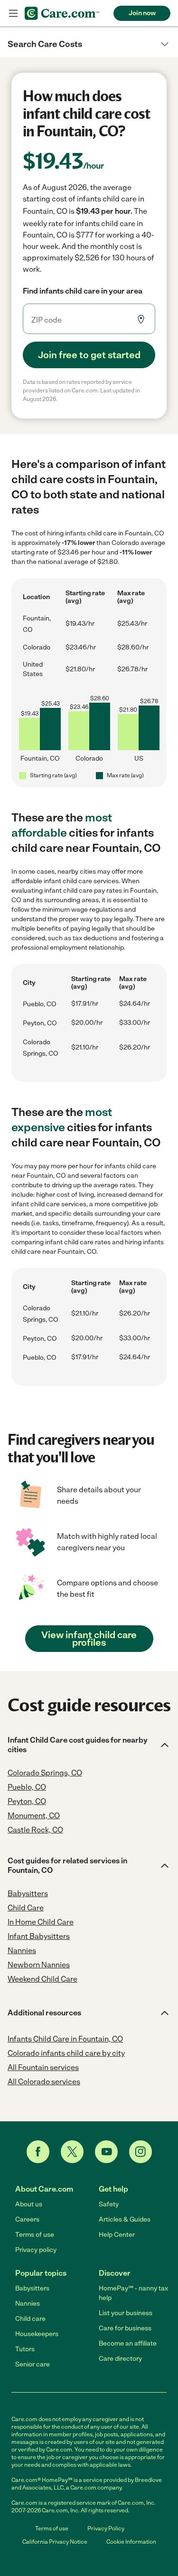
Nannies (28, 2304)
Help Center (117, 2235)
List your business (126, 2313)
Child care (30, 2319)
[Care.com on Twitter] (72, 2152)
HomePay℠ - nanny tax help (133, 2293)
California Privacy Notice (55, 2542)
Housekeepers (37, 2334)
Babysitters (32, 2288)
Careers (27, 2219)
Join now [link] (142, 13)
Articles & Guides (125, 2219)
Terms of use (35, 2235)
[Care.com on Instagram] (141, 2152)
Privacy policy (36, 2250)
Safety (109, 2204)
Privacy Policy (106, 2528)
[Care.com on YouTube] (106, 2152)
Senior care (33, 2364)
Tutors (25, 2349)
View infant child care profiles (89, 1639)
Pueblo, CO (40, 1004)
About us (29, 2204)
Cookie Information (131, 2542)
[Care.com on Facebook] (38, 2152)
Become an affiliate (128, 2343)
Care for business (125, 2328)
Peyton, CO (40, 1023)
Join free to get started (89, 355)
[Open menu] (13, 13)
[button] (89, 44)
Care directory (120, 2359)
